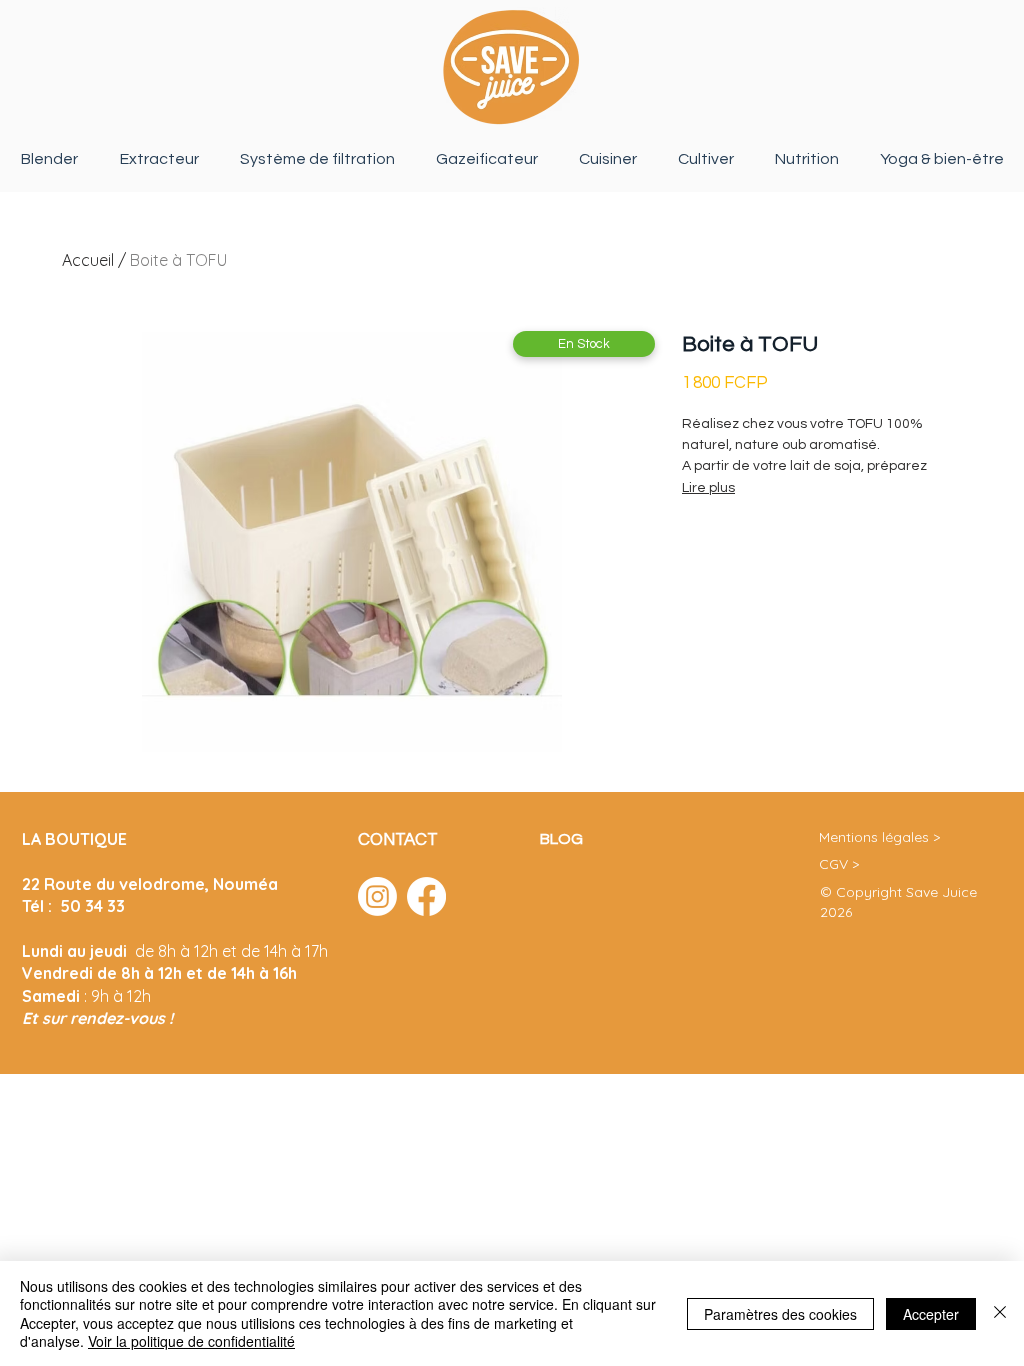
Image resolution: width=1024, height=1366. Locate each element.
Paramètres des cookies (780, 1314)
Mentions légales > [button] (879, 837)
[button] (584, 344)
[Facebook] (426, 896)
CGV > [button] (839, 864)
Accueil (88, 260)
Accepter (931, 1314)
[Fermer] (1000, 1313)
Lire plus (708, 488)
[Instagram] (377, 896)
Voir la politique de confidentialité (191, 1341)
